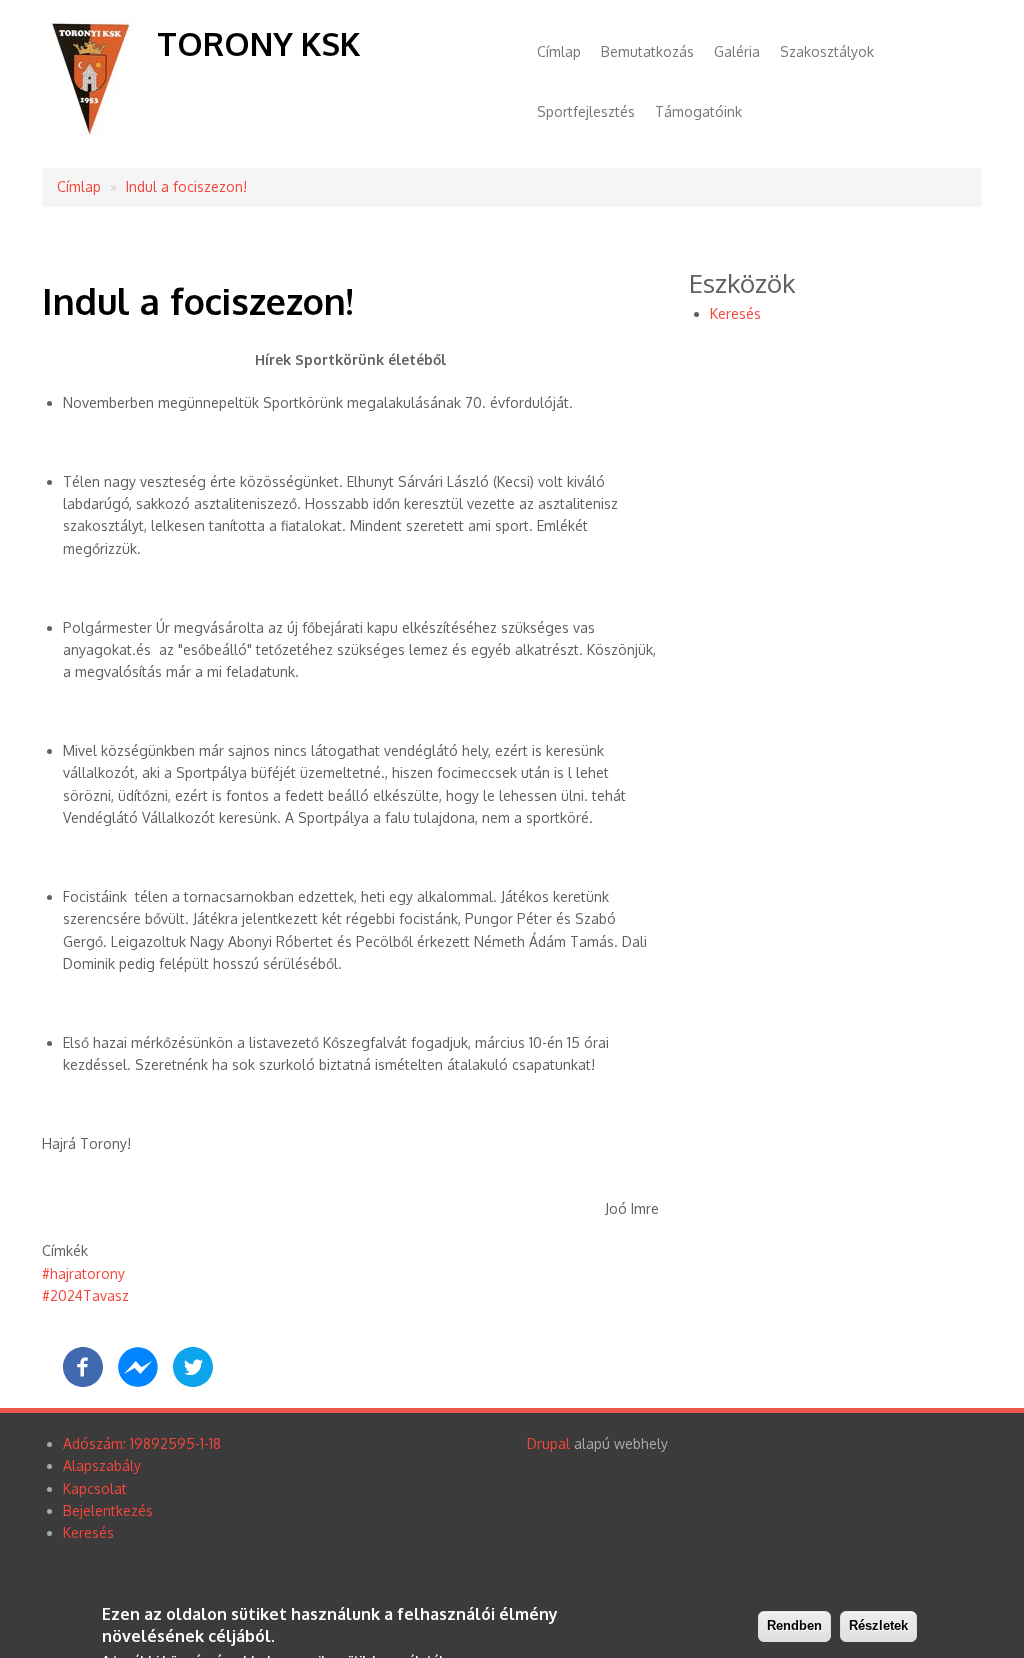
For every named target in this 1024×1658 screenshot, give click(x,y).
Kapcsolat (95, 1488)
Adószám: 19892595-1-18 (142, 1443)
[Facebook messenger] (138, 1381)
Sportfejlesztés (586, 111)
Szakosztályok (827, 51)
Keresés (735, 313)
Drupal (548, 1443)
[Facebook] (83, 1381)
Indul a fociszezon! (186, 186)
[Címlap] (92, 136)
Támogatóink (698, 111)
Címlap (559, 51)
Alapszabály (102, 1465)
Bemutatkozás (647, 51)
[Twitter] (193, 1381)
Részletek (878, 1625)
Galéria (737, 51)
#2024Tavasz (85, 1295)
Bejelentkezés (108, 1510)
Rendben (794, 1625)
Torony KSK (258, 43)
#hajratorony (83, 1273)
